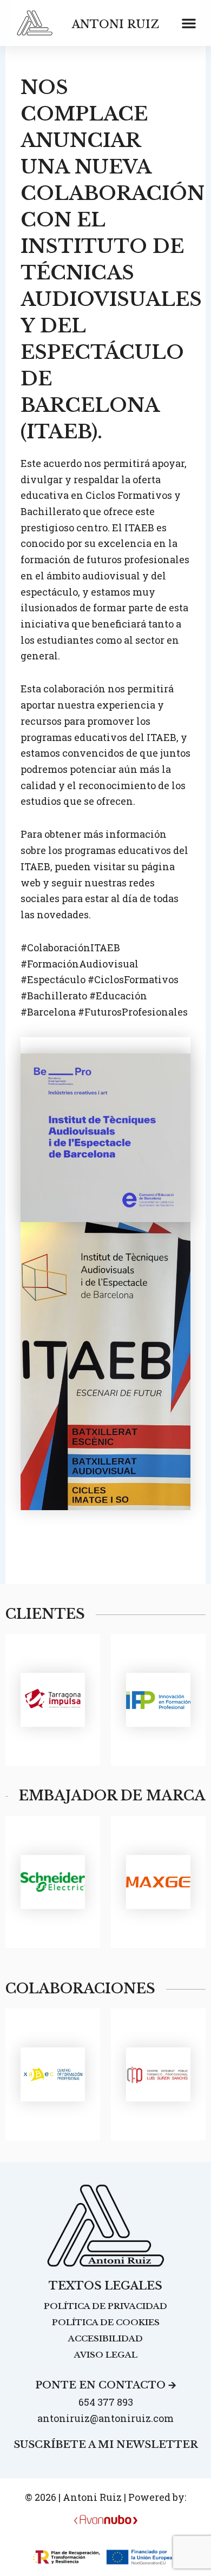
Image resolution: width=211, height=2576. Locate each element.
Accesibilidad (105, 2338)
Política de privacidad (105, 2306)
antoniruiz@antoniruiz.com (105, 2418)
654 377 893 (106, 2402)
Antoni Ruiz (116, 24)
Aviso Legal (106, 2355)
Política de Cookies (106, 2322)
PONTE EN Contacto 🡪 (106, 2385)
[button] (189, 23)
